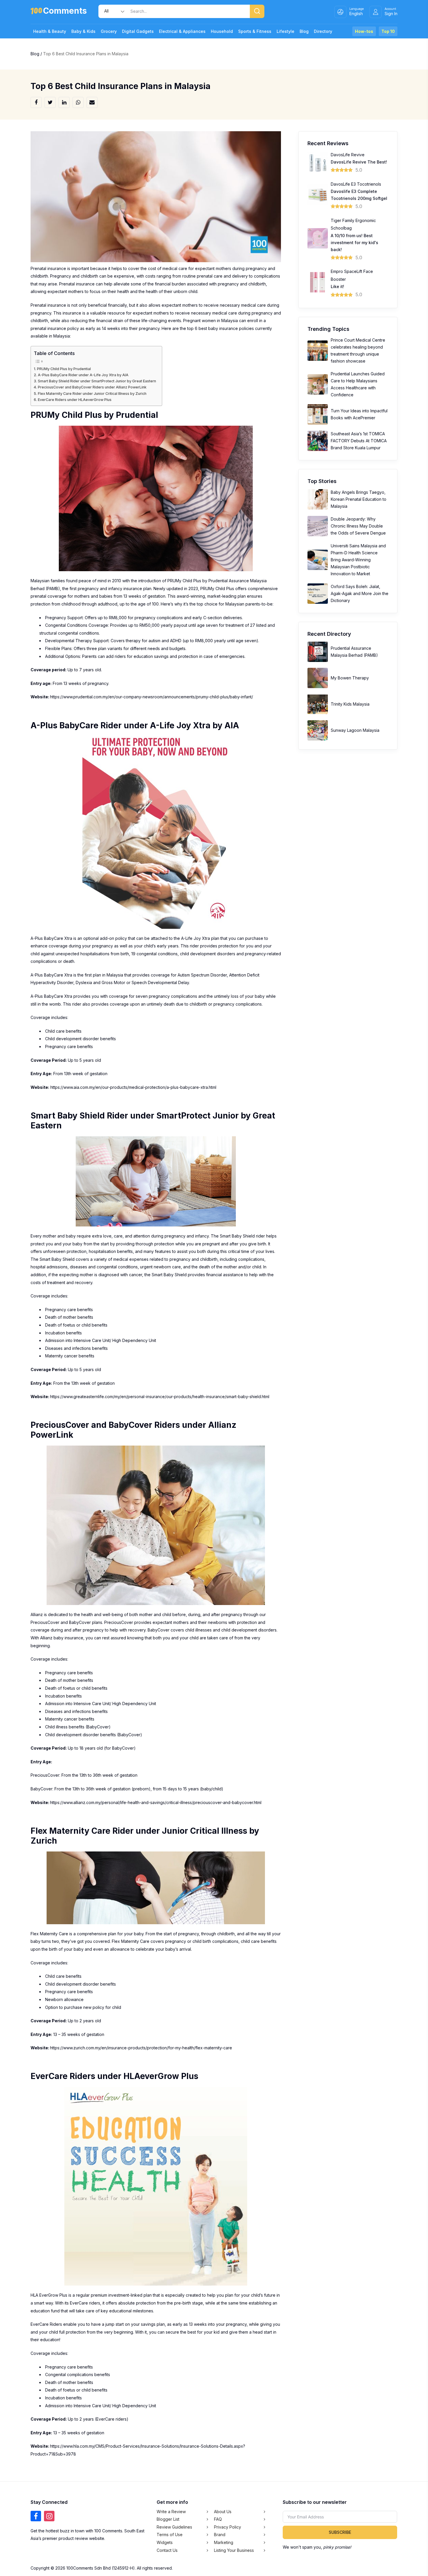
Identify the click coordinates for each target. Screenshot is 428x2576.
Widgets (165, 2542)
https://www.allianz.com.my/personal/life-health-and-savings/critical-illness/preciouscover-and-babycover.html (156, 1802)
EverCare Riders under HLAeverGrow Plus (75, 400)
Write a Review (171, 2512)
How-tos (364, 31)
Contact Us (167, 2550)
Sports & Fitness (255, 31)
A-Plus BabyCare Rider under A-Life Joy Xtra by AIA (83, 375)
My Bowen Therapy (350, 678)
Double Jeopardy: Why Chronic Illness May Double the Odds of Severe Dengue (358, 526)
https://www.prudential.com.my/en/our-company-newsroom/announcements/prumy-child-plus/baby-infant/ (152, 697)
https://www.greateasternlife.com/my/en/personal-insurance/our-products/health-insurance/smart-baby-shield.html (160, 1397)
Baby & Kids (83, 31)
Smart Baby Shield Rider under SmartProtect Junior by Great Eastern (97, 381)
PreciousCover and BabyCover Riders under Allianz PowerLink (92, 387)
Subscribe (340, 2532)
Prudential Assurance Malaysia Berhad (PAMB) (354, 652)
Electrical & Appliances (182, 31)
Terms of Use (170, 2535)
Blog (304, 31)
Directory (323, 31)
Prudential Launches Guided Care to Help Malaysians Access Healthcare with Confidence (358, 384)
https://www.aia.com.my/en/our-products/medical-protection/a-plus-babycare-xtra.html (133, 1087)
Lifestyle (285, 31)
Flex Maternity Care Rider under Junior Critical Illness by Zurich (92, 394)
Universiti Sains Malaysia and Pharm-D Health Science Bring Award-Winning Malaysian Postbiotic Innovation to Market (358, 560)
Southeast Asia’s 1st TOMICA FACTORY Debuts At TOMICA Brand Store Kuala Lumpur (359, 441)
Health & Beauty (50, 31)
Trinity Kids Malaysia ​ (351, 704)
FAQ (218, 2519)
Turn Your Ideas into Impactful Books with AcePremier (359, 414)
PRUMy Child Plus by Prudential (64, 369)
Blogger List (168, 2519)
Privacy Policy (228, 2527)
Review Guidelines (174, 2527)
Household (222, 31)
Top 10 (388, 31)
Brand (220, 2535)
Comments (65, 12)
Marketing (224, 2542)
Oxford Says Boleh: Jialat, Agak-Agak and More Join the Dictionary (360, 593)
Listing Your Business (234, 2550)
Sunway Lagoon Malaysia (355, 730)
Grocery (109, 31)
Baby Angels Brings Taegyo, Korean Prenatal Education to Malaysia (359, 499)
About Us (223, 2512)
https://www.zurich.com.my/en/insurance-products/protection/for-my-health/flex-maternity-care (141, 2048)
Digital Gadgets (138, 31)
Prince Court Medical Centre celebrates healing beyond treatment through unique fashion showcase (358, 350)
